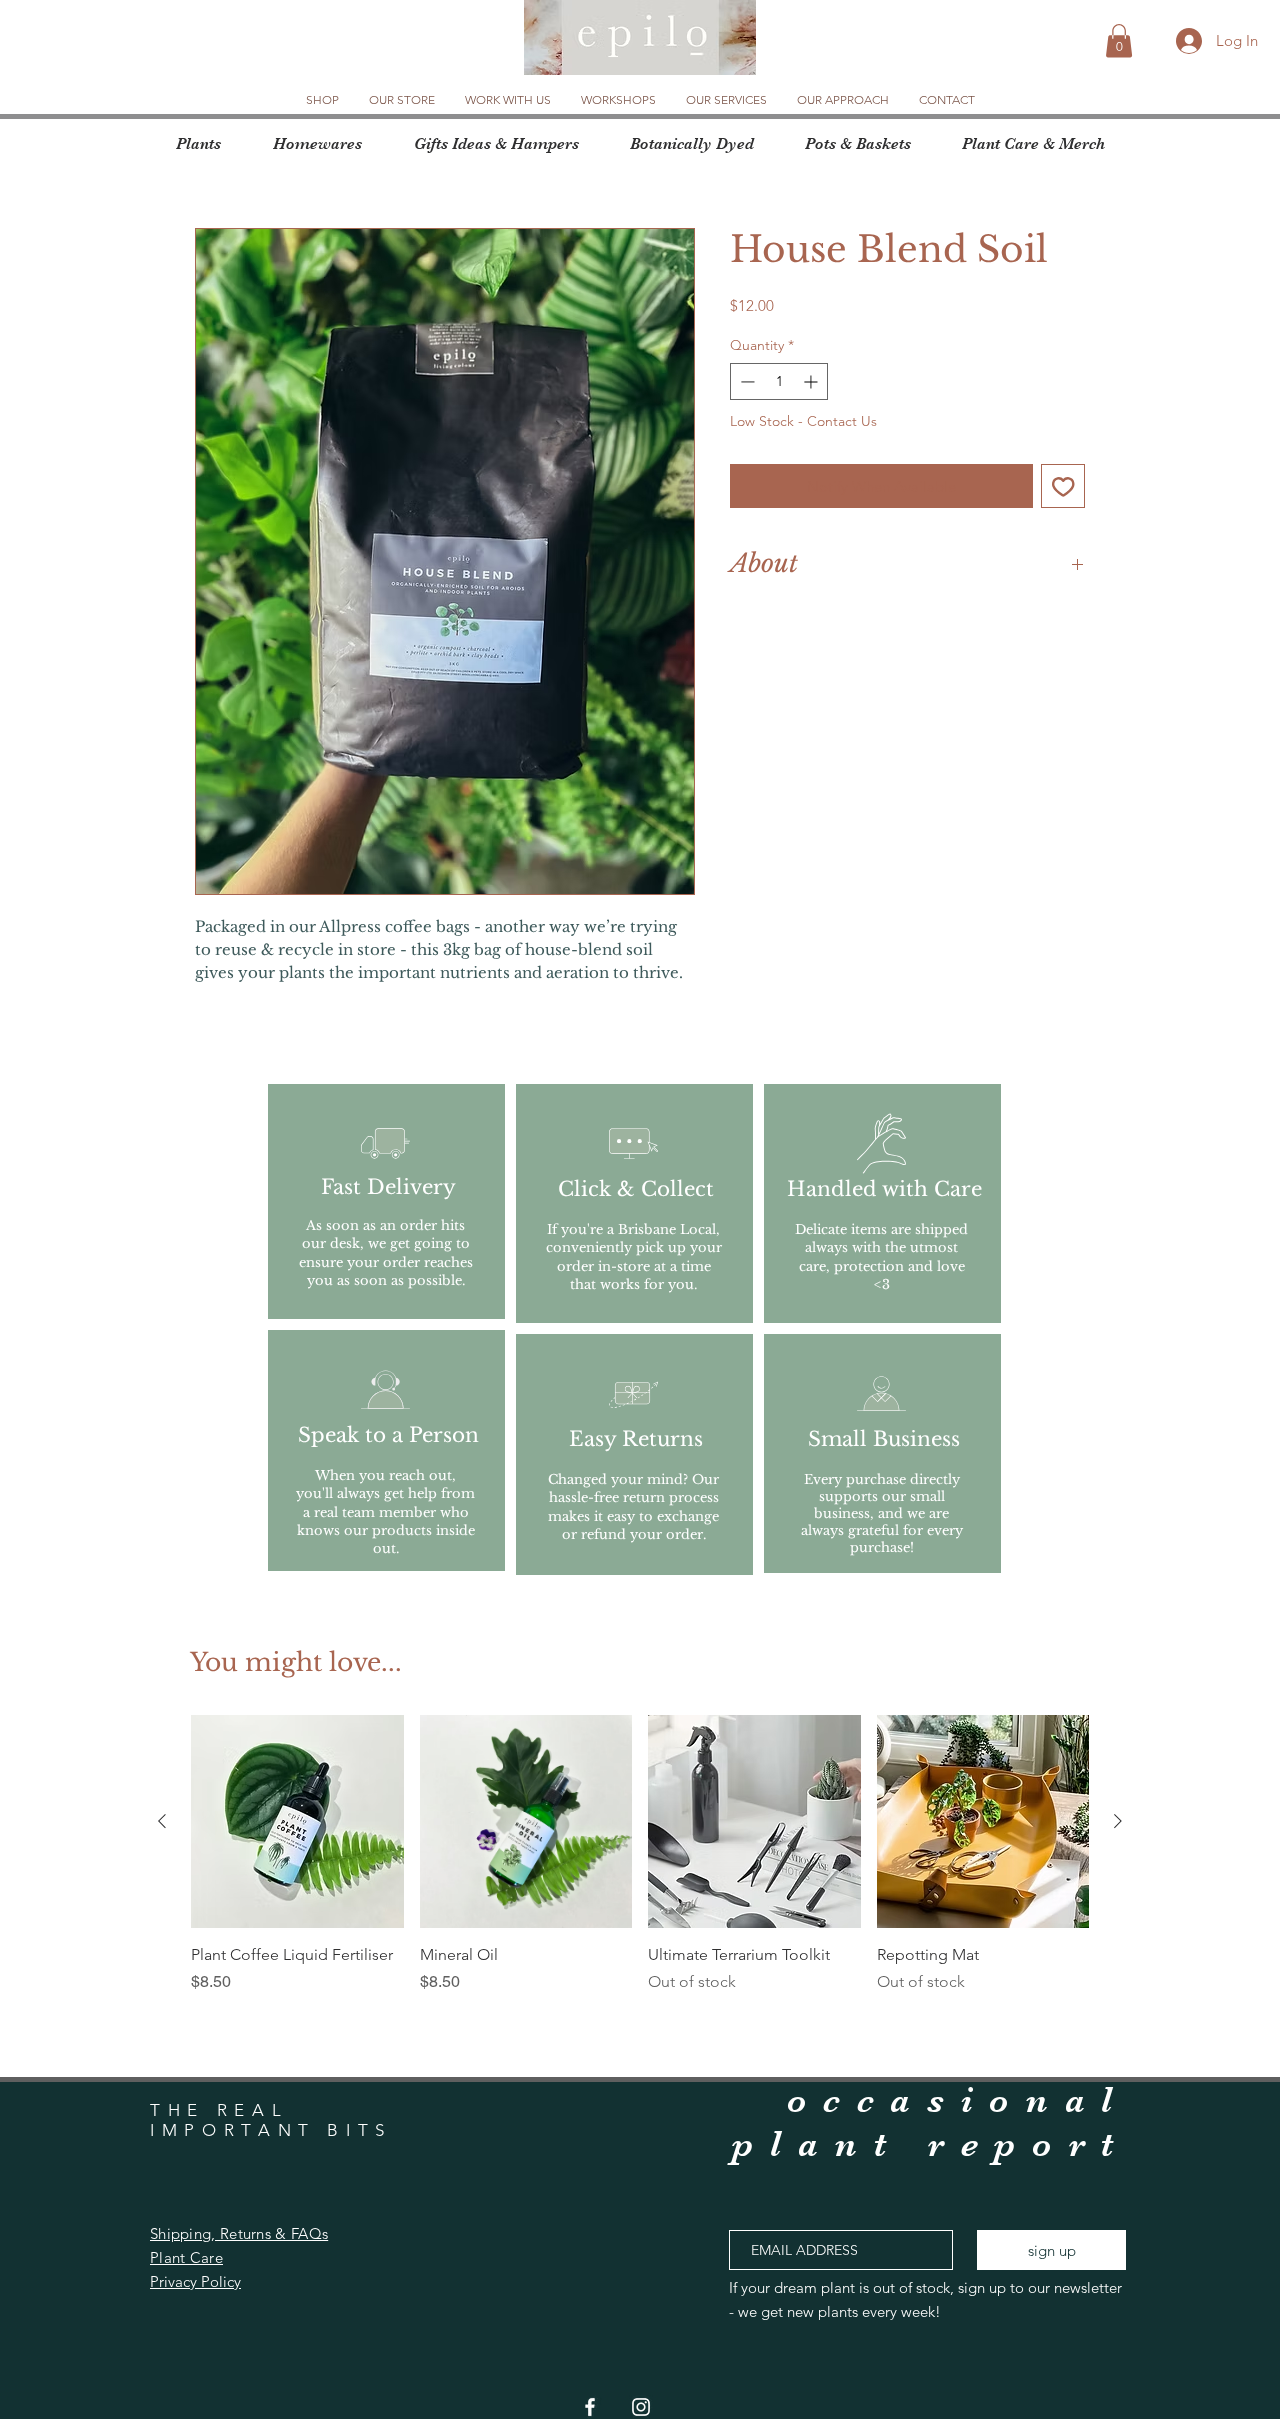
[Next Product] (1118, 1821)
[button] (1119, 40)
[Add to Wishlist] (1063, 486)
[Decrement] (745, 381)
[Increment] (812, 381)
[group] (640, 1865)
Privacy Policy (195, 2281)
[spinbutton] (779, 381)
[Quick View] (297, 1821)
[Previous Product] (162, 1821)
